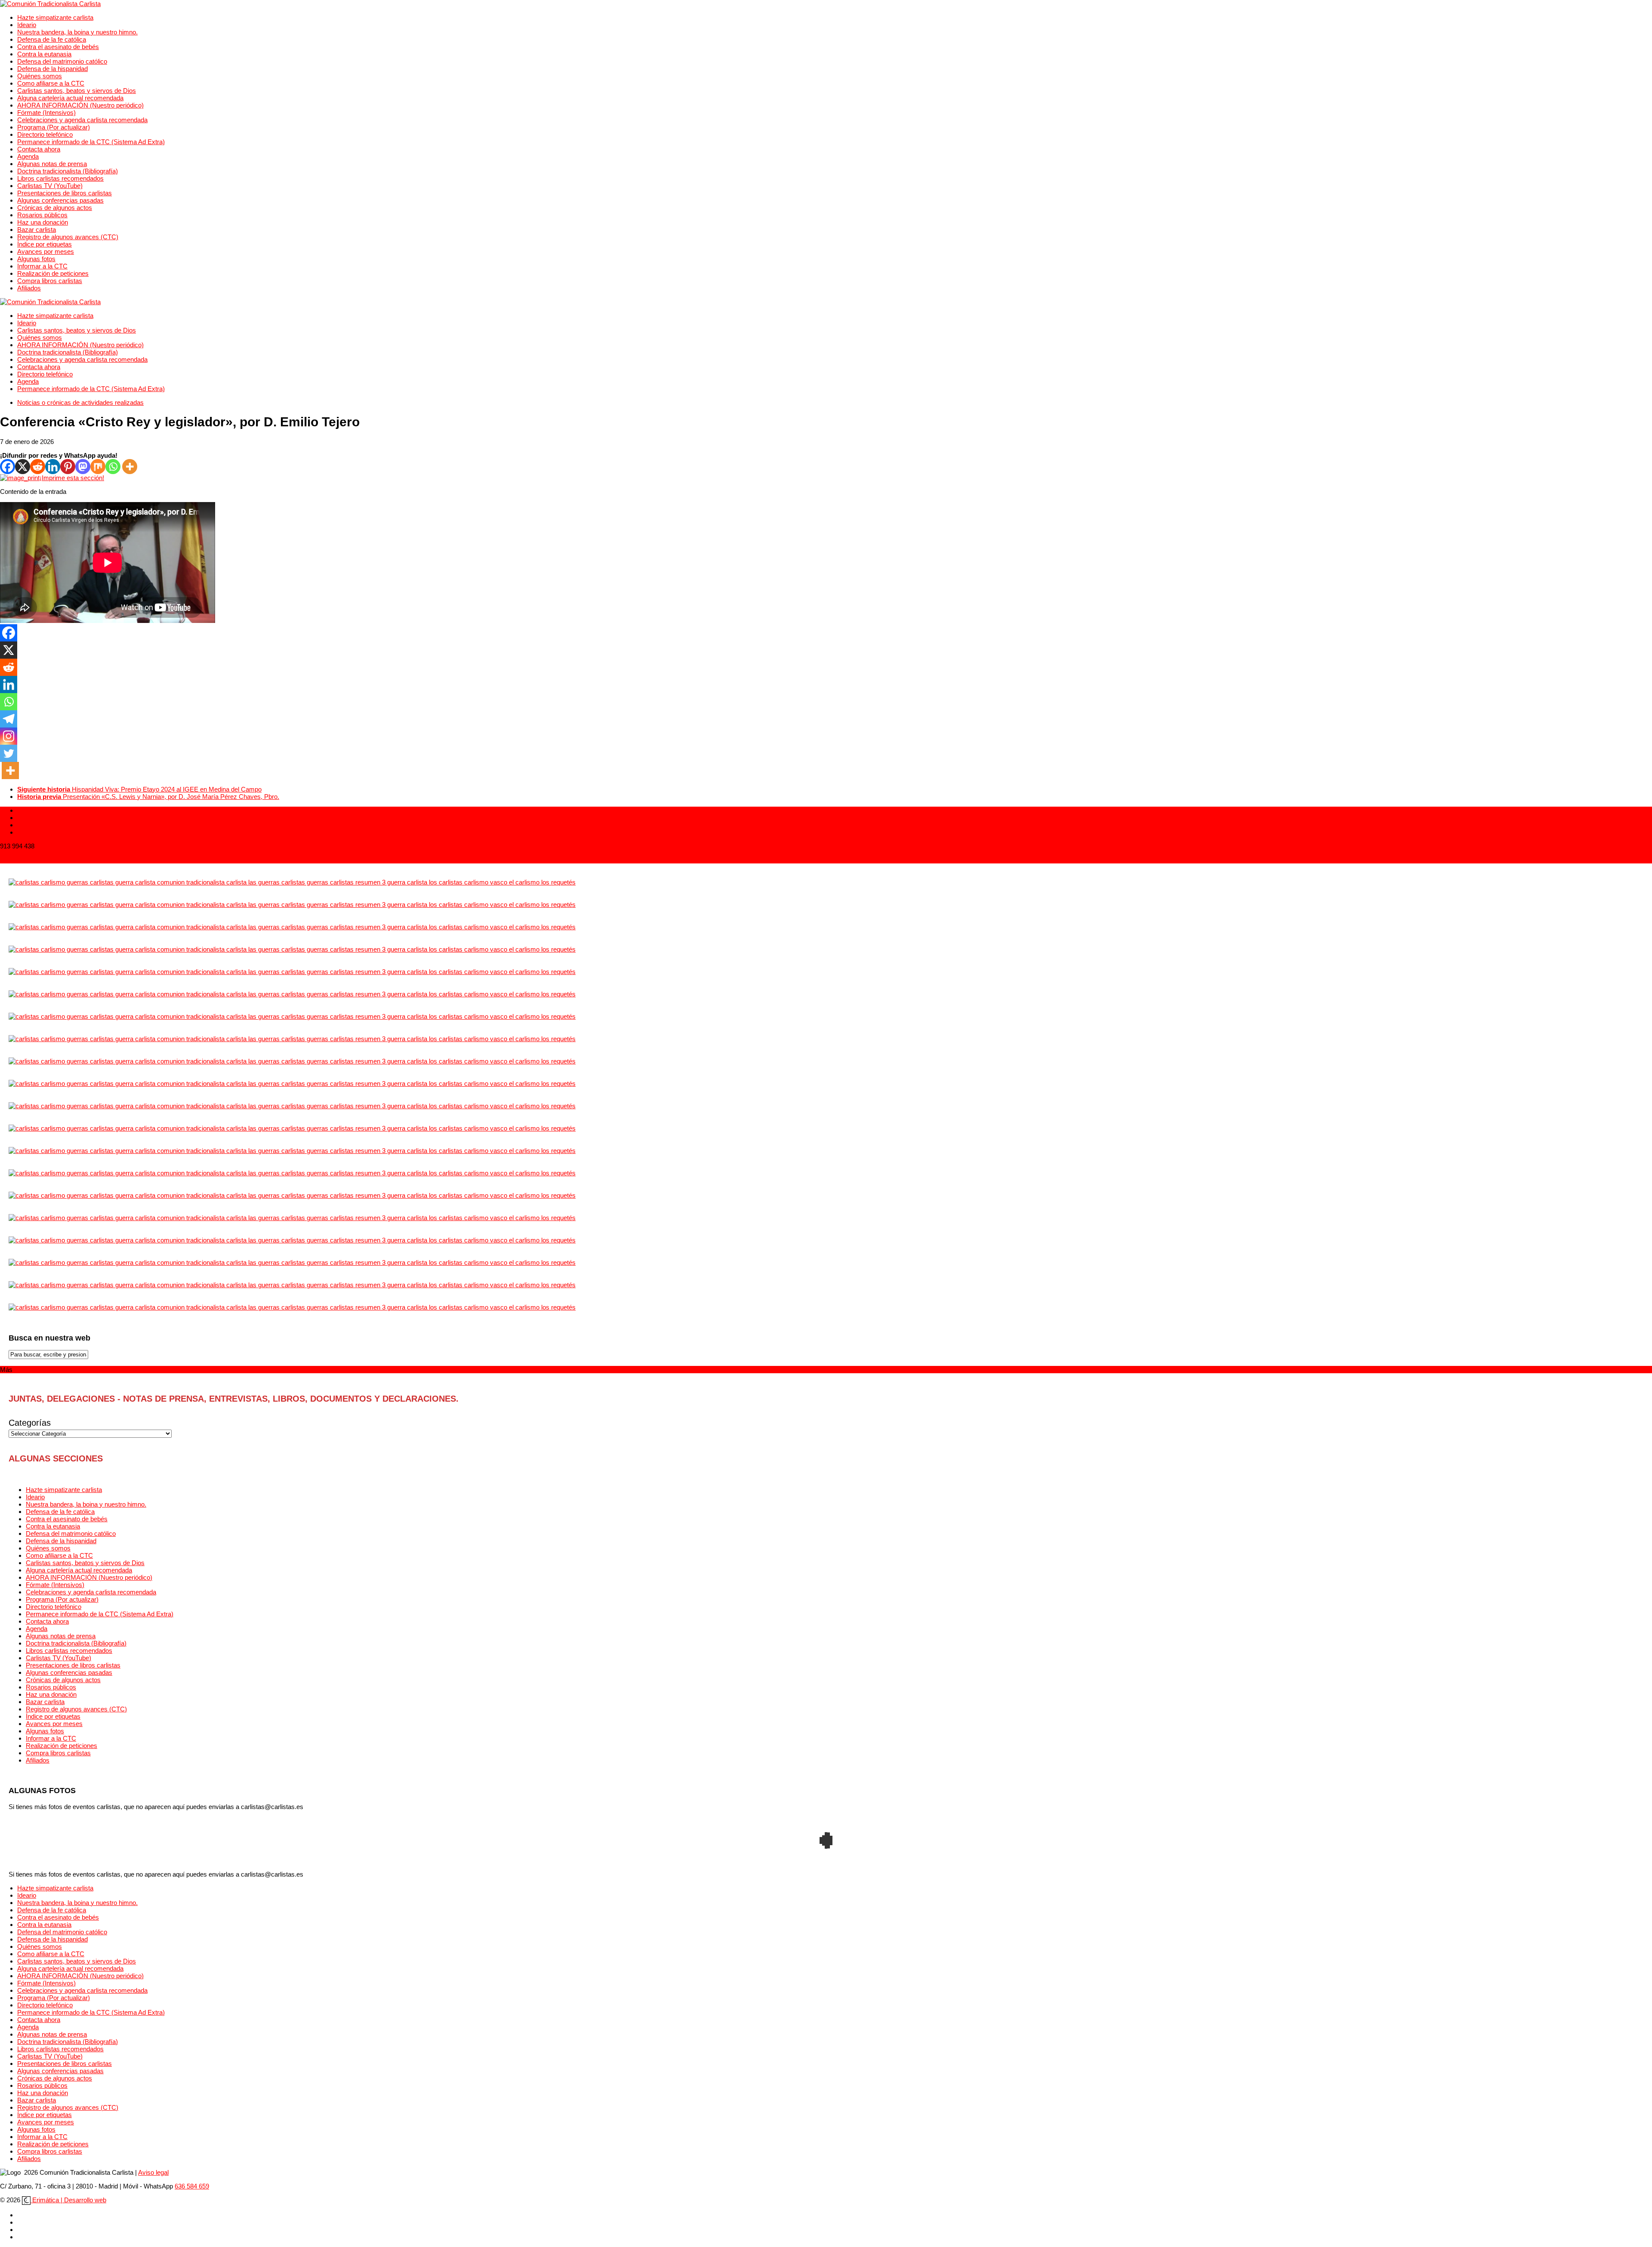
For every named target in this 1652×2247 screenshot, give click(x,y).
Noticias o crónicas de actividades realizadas (80, 402)
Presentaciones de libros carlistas (65, 193)
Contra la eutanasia (44, 54)
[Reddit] (38, 467)
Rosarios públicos (42, 215)
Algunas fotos (36, 259)
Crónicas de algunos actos (55, 208)
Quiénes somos (40, 76)
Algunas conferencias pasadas (60, 200)
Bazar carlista (37, 230)
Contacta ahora (39, 149)
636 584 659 (192, 2186)
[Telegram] (9, 719)
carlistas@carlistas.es (31, 860)
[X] (23, 467)
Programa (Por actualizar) (54, 127)
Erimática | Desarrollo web (68, 2200)
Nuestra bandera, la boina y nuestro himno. (77, 32)
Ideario (27, 25)
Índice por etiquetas (45, 244)
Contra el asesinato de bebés (58, 47)
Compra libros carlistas (50, 281)
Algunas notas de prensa (52, 164)
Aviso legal (153, 2172)
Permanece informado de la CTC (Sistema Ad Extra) (91, 142)
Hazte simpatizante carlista (55, 17)
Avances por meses (46, 251)
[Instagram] (9, 736)
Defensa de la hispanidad (52, 69)
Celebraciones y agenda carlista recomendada (82, 120)
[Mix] (98, 467)
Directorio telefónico (45, 134)
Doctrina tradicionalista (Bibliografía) (68, 171)
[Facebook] (8, 467)
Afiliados (29, 288)
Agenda (28, 156)
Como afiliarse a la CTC (51, 83)
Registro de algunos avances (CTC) (68, 237)
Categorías (30, 1423)
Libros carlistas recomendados (60, 178)
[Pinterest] (68, 467)
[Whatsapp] (113, 467)
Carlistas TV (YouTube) (50, 186)
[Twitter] (9, 753)
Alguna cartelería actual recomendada (70, 98)
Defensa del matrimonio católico (62, 61)
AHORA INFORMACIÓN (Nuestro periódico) (80, 105)
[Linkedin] (53, 467)
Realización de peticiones (53, 273)
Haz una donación (43, 222)
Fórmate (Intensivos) (46, 113)
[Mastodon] (83, 467)
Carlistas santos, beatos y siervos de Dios (77, 91)
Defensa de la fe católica (52, 39)
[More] (130, 467)
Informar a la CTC (42, 266)
